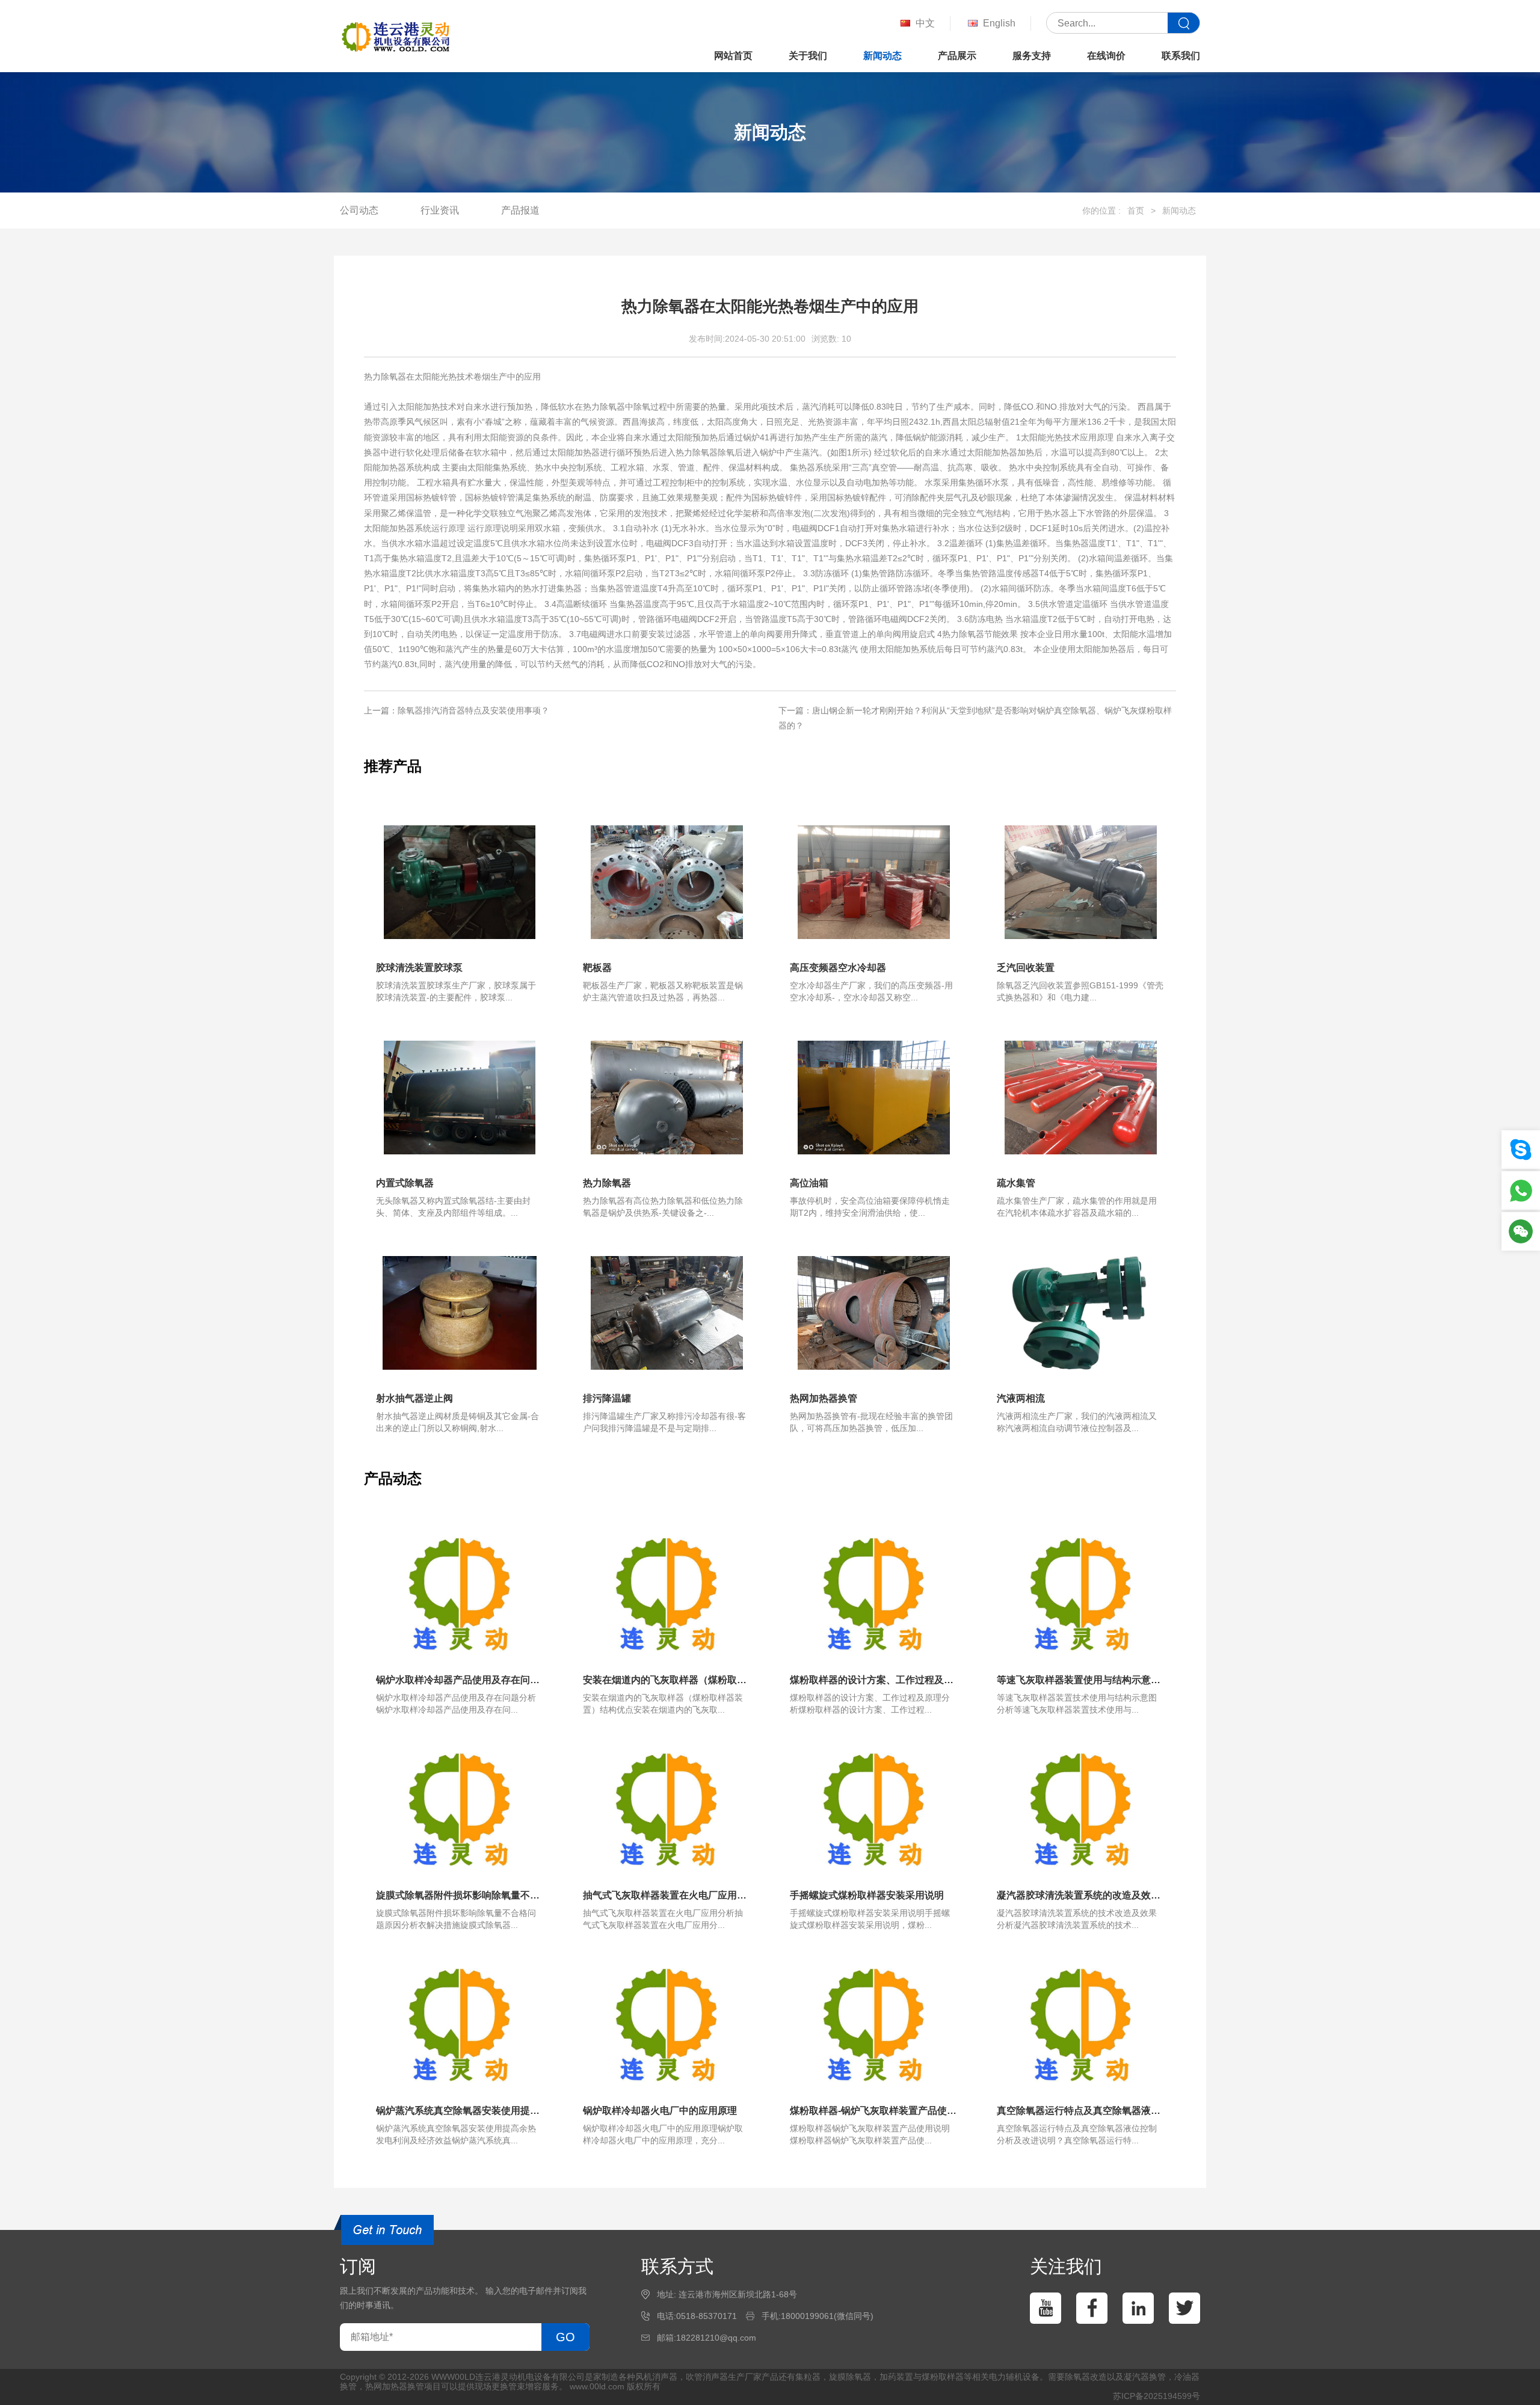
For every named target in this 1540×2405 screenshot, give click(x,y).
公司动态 (359, 210)
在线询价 (1106, 56)
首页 (1136, 211)
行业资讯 (440, 210)
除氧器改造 (1086, 2377)
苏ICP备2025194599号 (1157, 2396)
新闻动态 (882, 56)
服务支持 (1032, 56)
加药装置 (896, 2377)
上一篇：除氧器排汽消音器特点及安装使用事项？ (457, 710)
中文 (925, 23)
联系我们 (1181, 56)
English (999, 23)
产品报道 (520, 210)
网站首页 (733, 56)
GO (565, 2337)
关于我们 (808, 56)
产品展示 (957, 56)
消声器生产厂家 (732, 2377)
